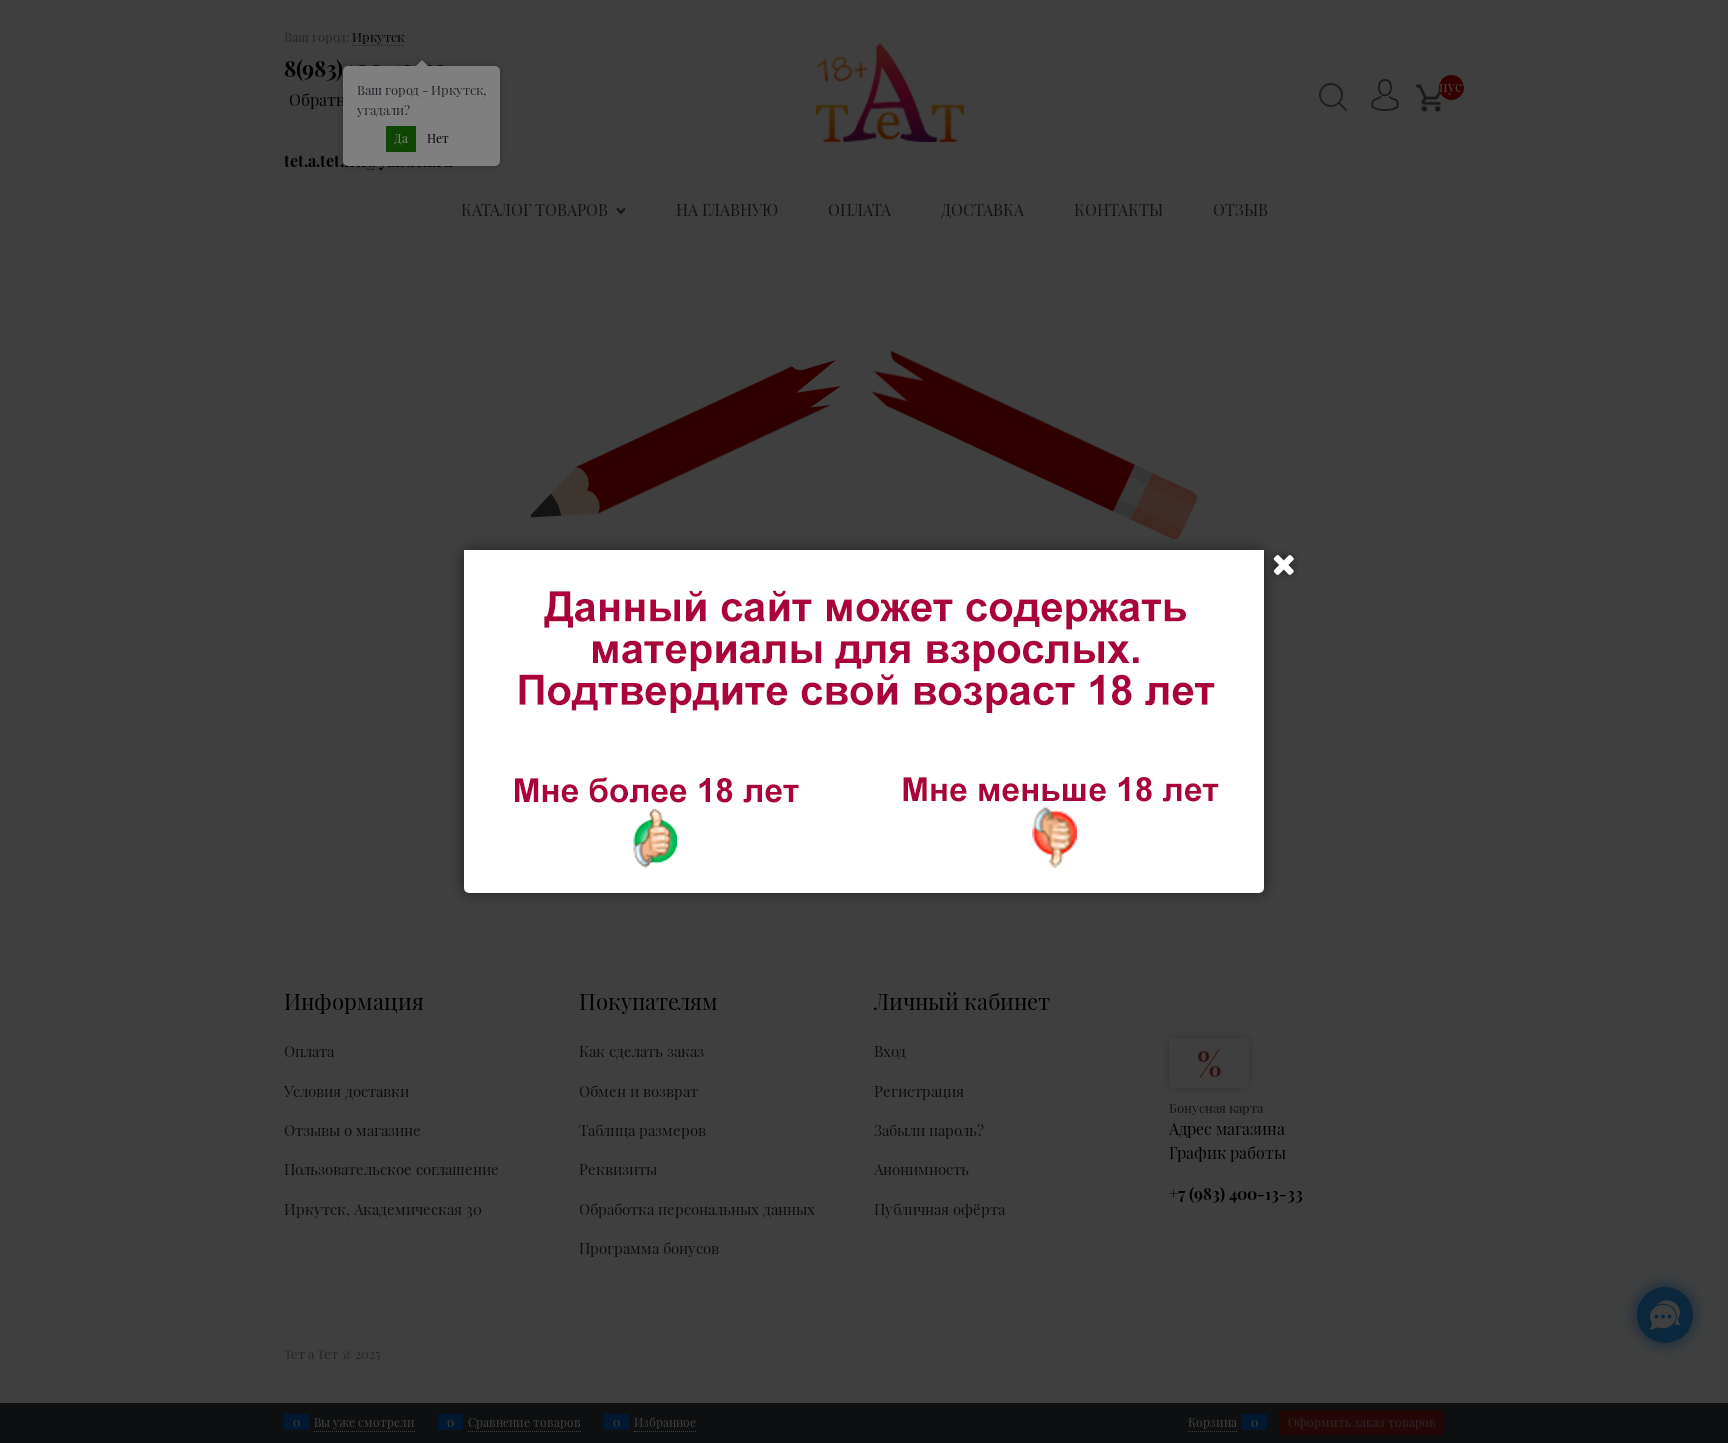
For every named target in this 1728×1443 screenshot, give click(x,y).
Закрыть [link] (1284, 565)
